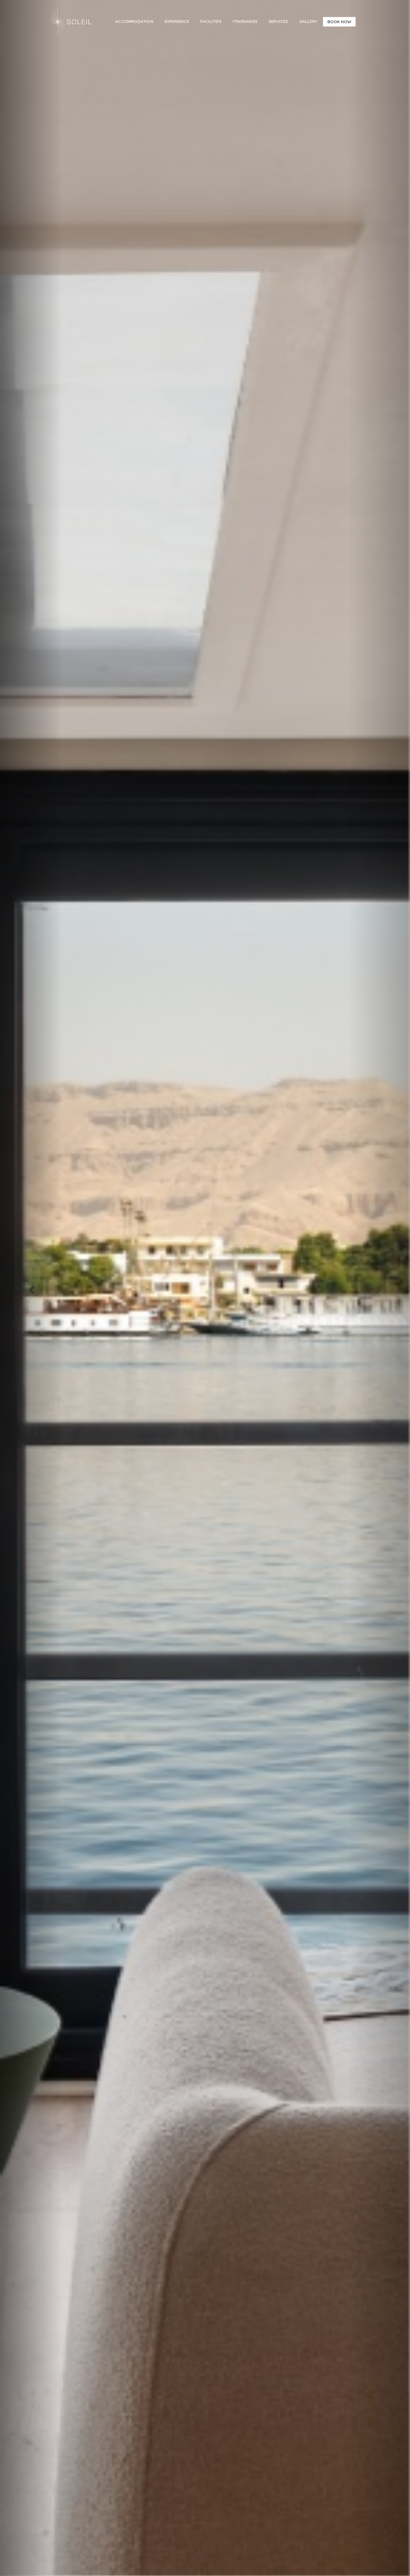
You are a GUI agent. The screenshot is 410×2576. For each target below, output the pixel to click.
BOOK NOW (339, 22)
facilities (211, 21)
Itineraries (245, 21)
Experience (177, 21)
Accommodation (134, 21)
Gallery (308, 21)
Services (278, 21)
